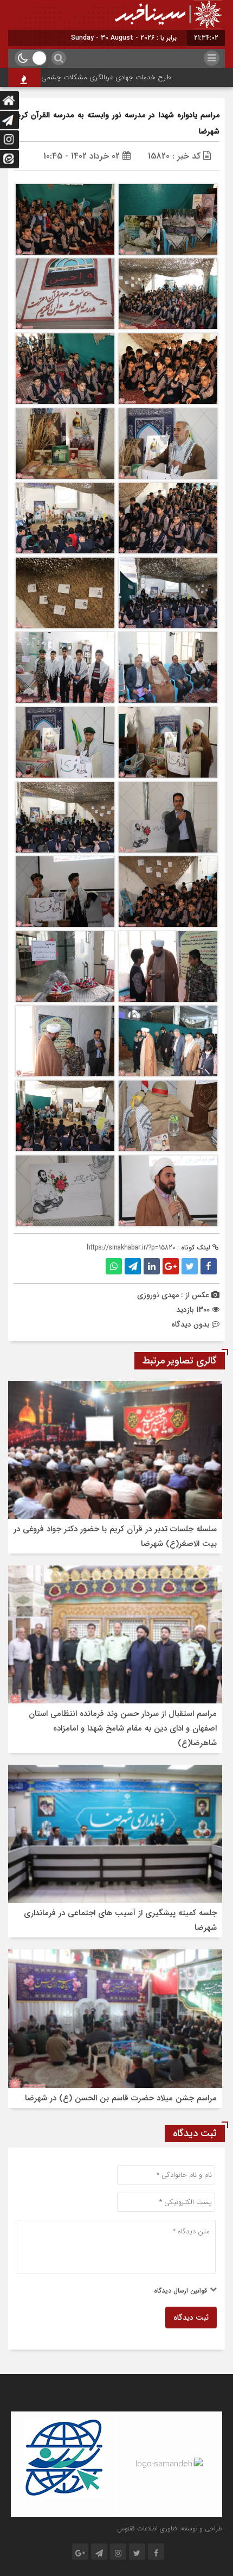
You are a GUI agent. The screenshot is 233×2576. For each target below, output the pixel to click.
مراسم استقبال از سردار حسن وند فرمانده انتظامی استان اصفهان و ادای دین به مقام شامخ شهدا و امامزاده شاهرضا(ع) (123, 1728)
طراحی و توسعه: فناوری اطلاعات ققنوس (170, 2528)
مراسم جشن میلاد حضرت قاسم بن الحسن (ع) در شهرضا (121, 2098)
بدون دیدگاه (190, 1324)
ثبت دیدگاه (191, 2318)
